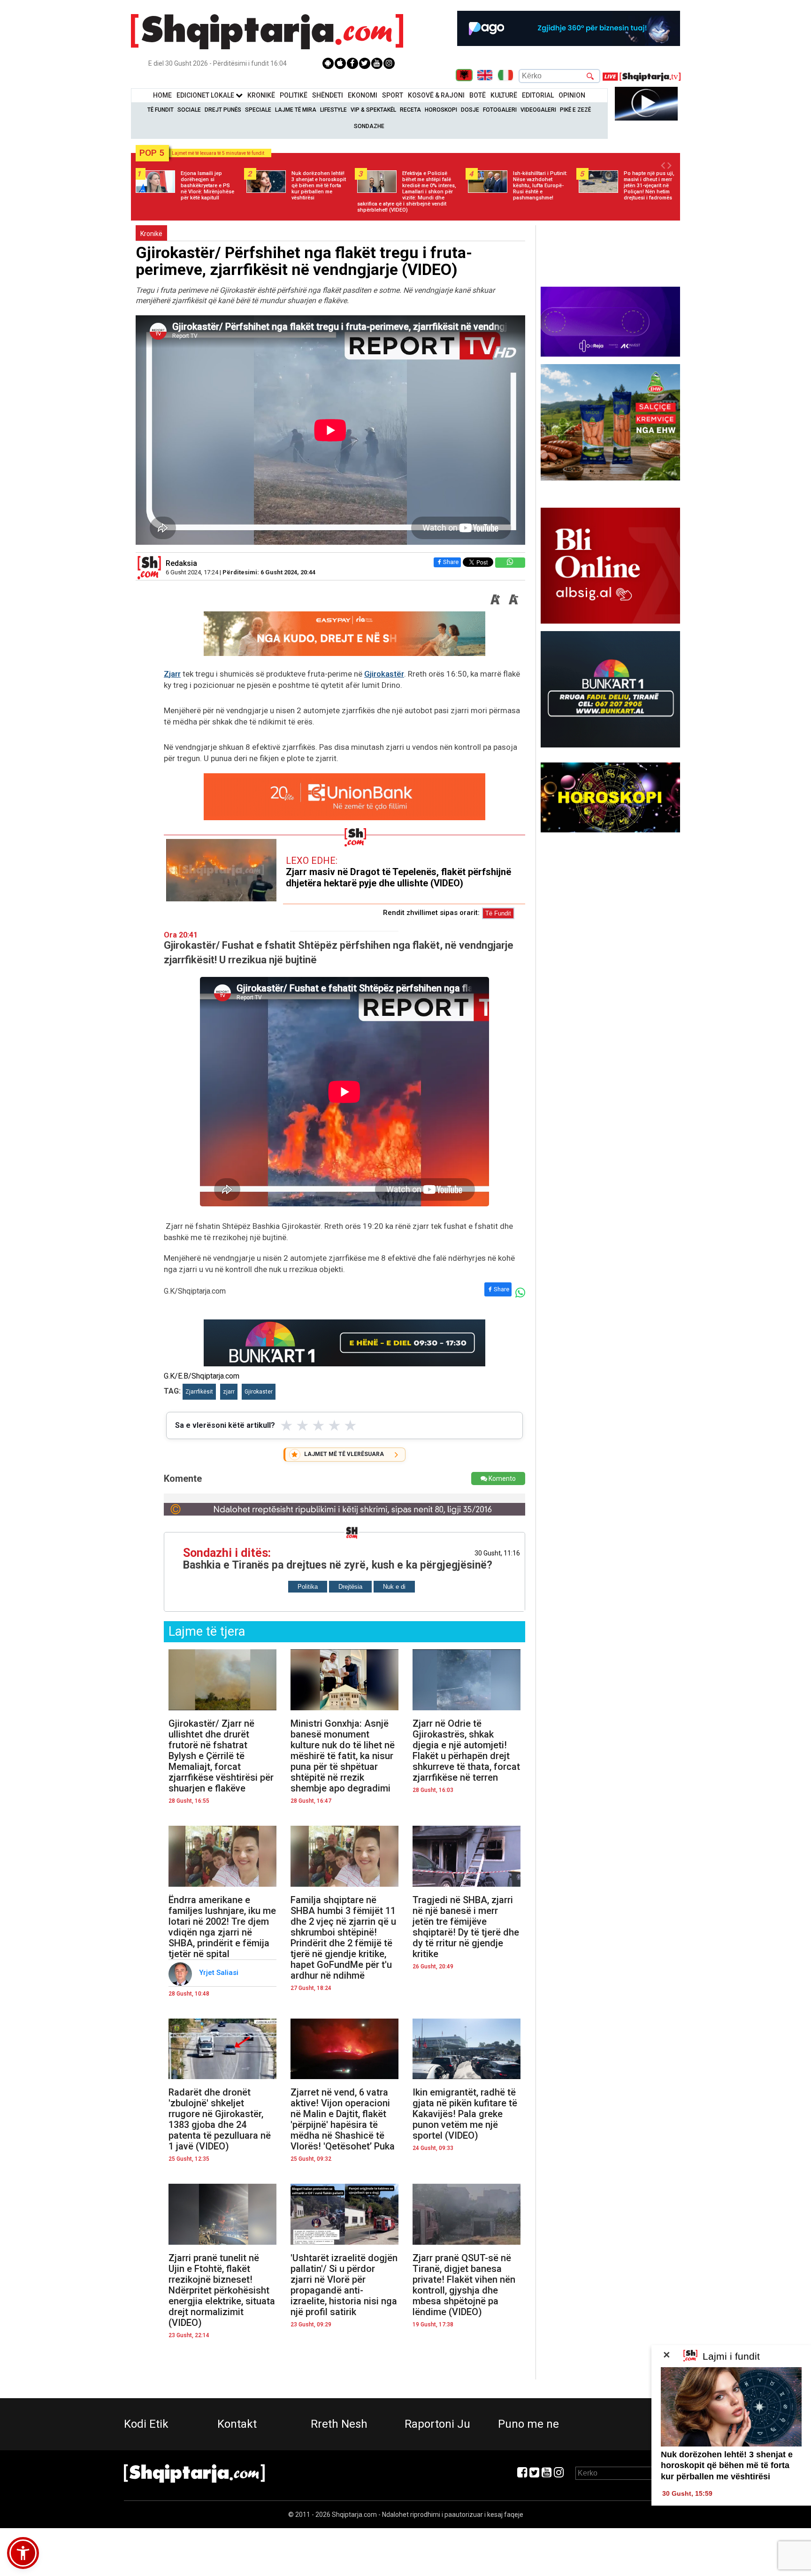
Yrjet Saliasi (220, 1973)
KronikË (261, 95)
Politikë (294, 95)
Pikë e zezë (575, 110)
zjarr (229, 1392)
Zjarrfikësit (199, 1392)
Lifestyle (333, 110)
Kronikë (151, 234)
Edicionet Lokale (206, 95)
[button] (23, 2553)
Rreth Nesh (339, 2424)
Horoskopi (441, 110)
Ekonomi (363, 95)
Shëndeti (328, 95)
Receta (410, 110)
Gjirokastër (384, 674)
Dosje (470, 110)
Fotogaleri (500, 110)
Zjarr (172, 674)
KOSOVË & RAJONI (436, 95)
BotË (478, 95)
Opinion (572, 95)
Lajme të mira (296, 110)
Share (451, 562)
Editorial (538, 95)
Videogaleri (538, 110)
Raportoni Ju (437, 2424)
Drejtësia (350, 1587)
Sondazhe (369, 126)
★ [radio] (287, 1425)
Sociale (189, 110)
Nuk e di (394, 1587)
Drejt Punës (223, 110)
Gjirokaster (259, 1392)
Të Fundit (161, 110)
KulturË (504, 95)
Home (162, 95)
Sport (393, 95)
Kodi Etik (146, 2424)
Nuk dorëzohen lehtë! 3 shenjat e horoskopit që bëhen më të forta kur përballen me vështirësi (727, 2465)
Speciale (258, 110)
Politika (308, 1587)
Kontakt (237, 2424)
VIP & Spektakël (373, 110)
